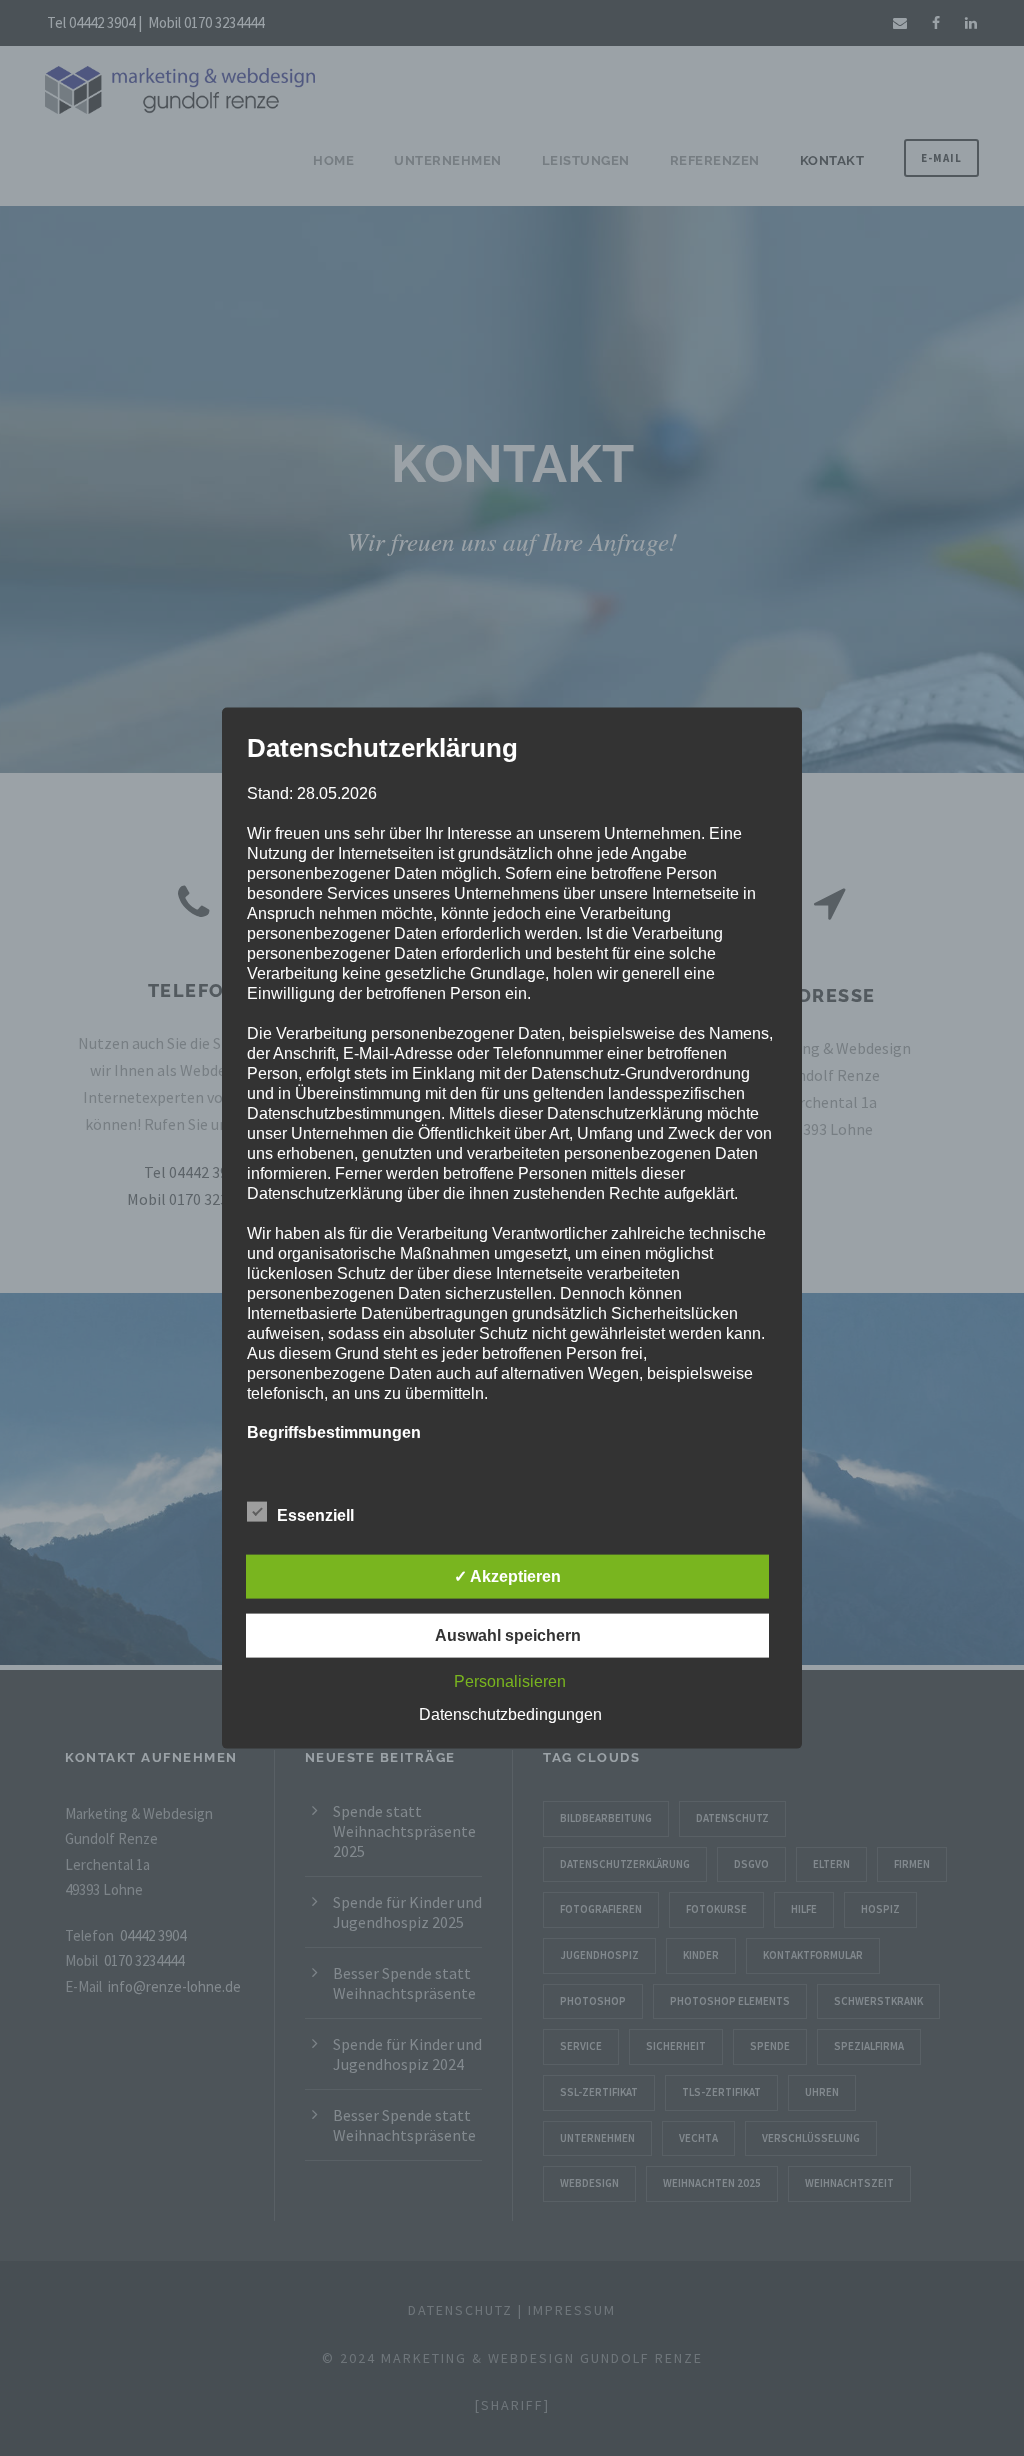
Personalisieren (510, 1680)
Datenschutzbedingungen (510, 1713)
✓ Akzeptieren (507, 1575)
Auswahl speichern (508, 1634)
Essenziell (315, 1514)
